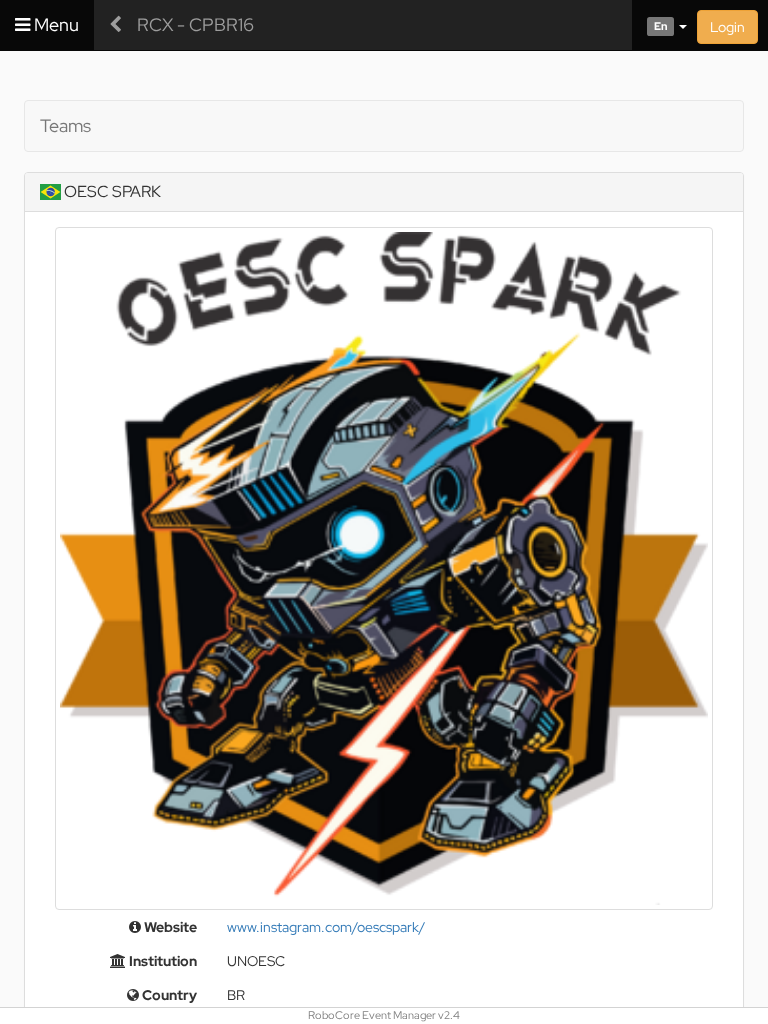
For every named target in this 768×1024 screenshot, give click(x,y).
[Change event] (115, 25)
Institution (161, 961)
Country (168, 995)
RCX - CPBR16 (195, 24)
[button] (659, 25)
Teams (65, 125)
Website (169, 927)
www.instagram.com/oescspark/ (326, 927)
